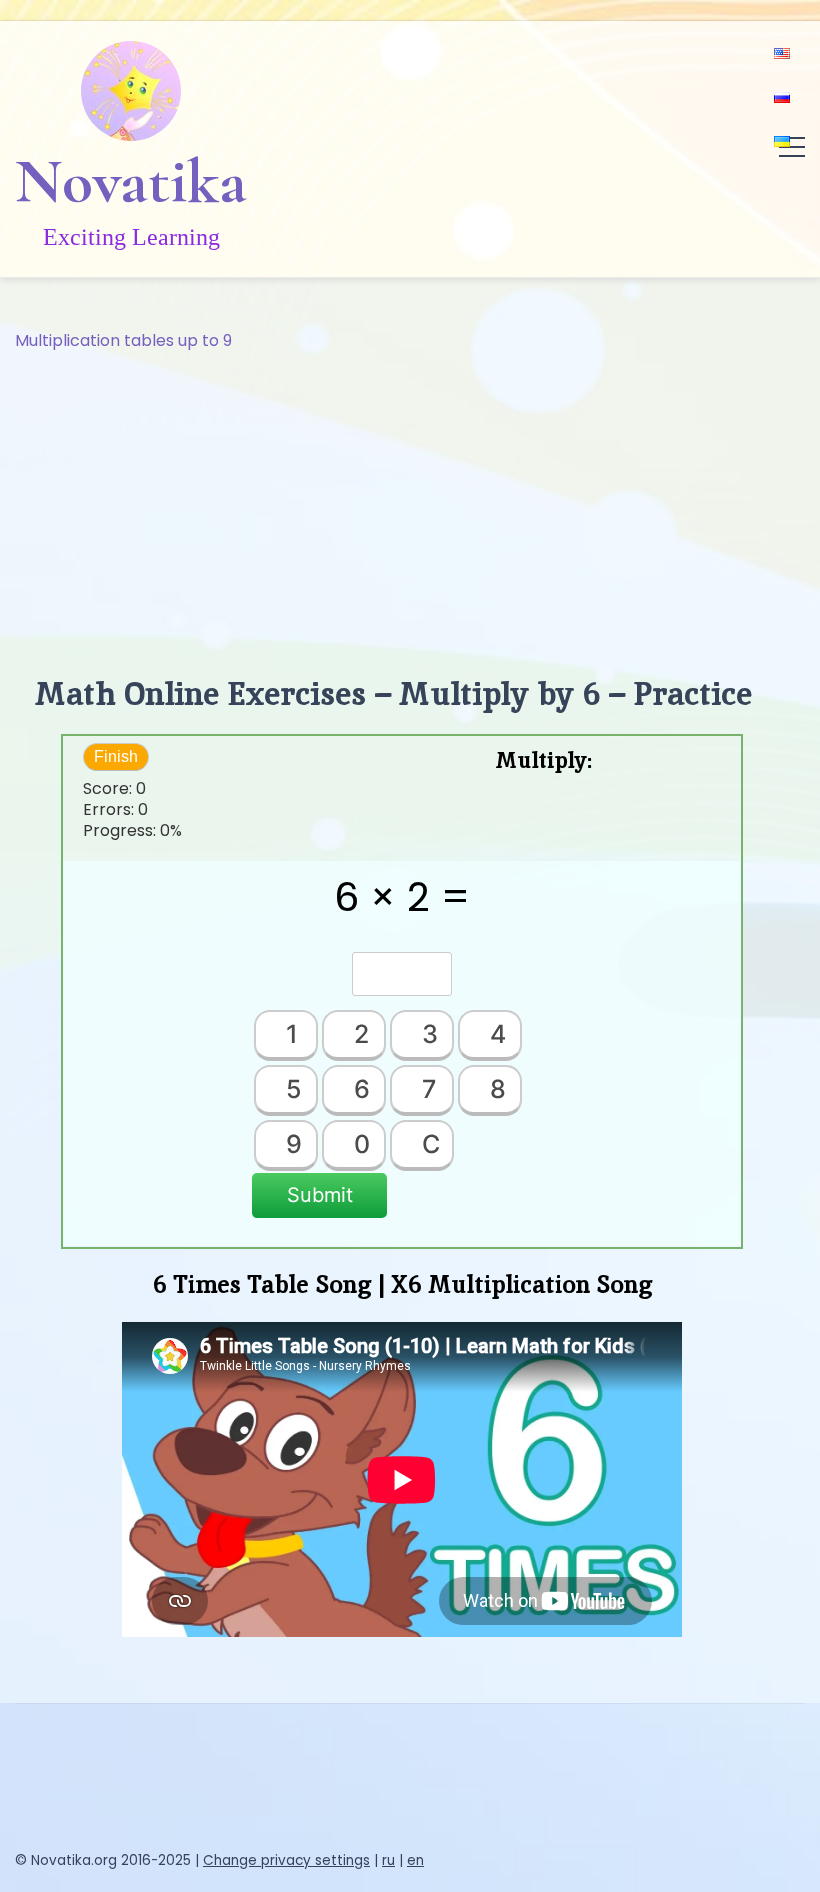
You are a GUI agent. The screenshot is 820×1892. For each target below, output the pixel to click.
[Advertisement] (410, 504)
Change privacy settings (286, 1860)
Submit (320, 1195)
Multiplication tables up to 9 (123, 340)
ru (388, 1860)
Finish (116, 756)
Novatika (131, 181)
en (415, 1860)
